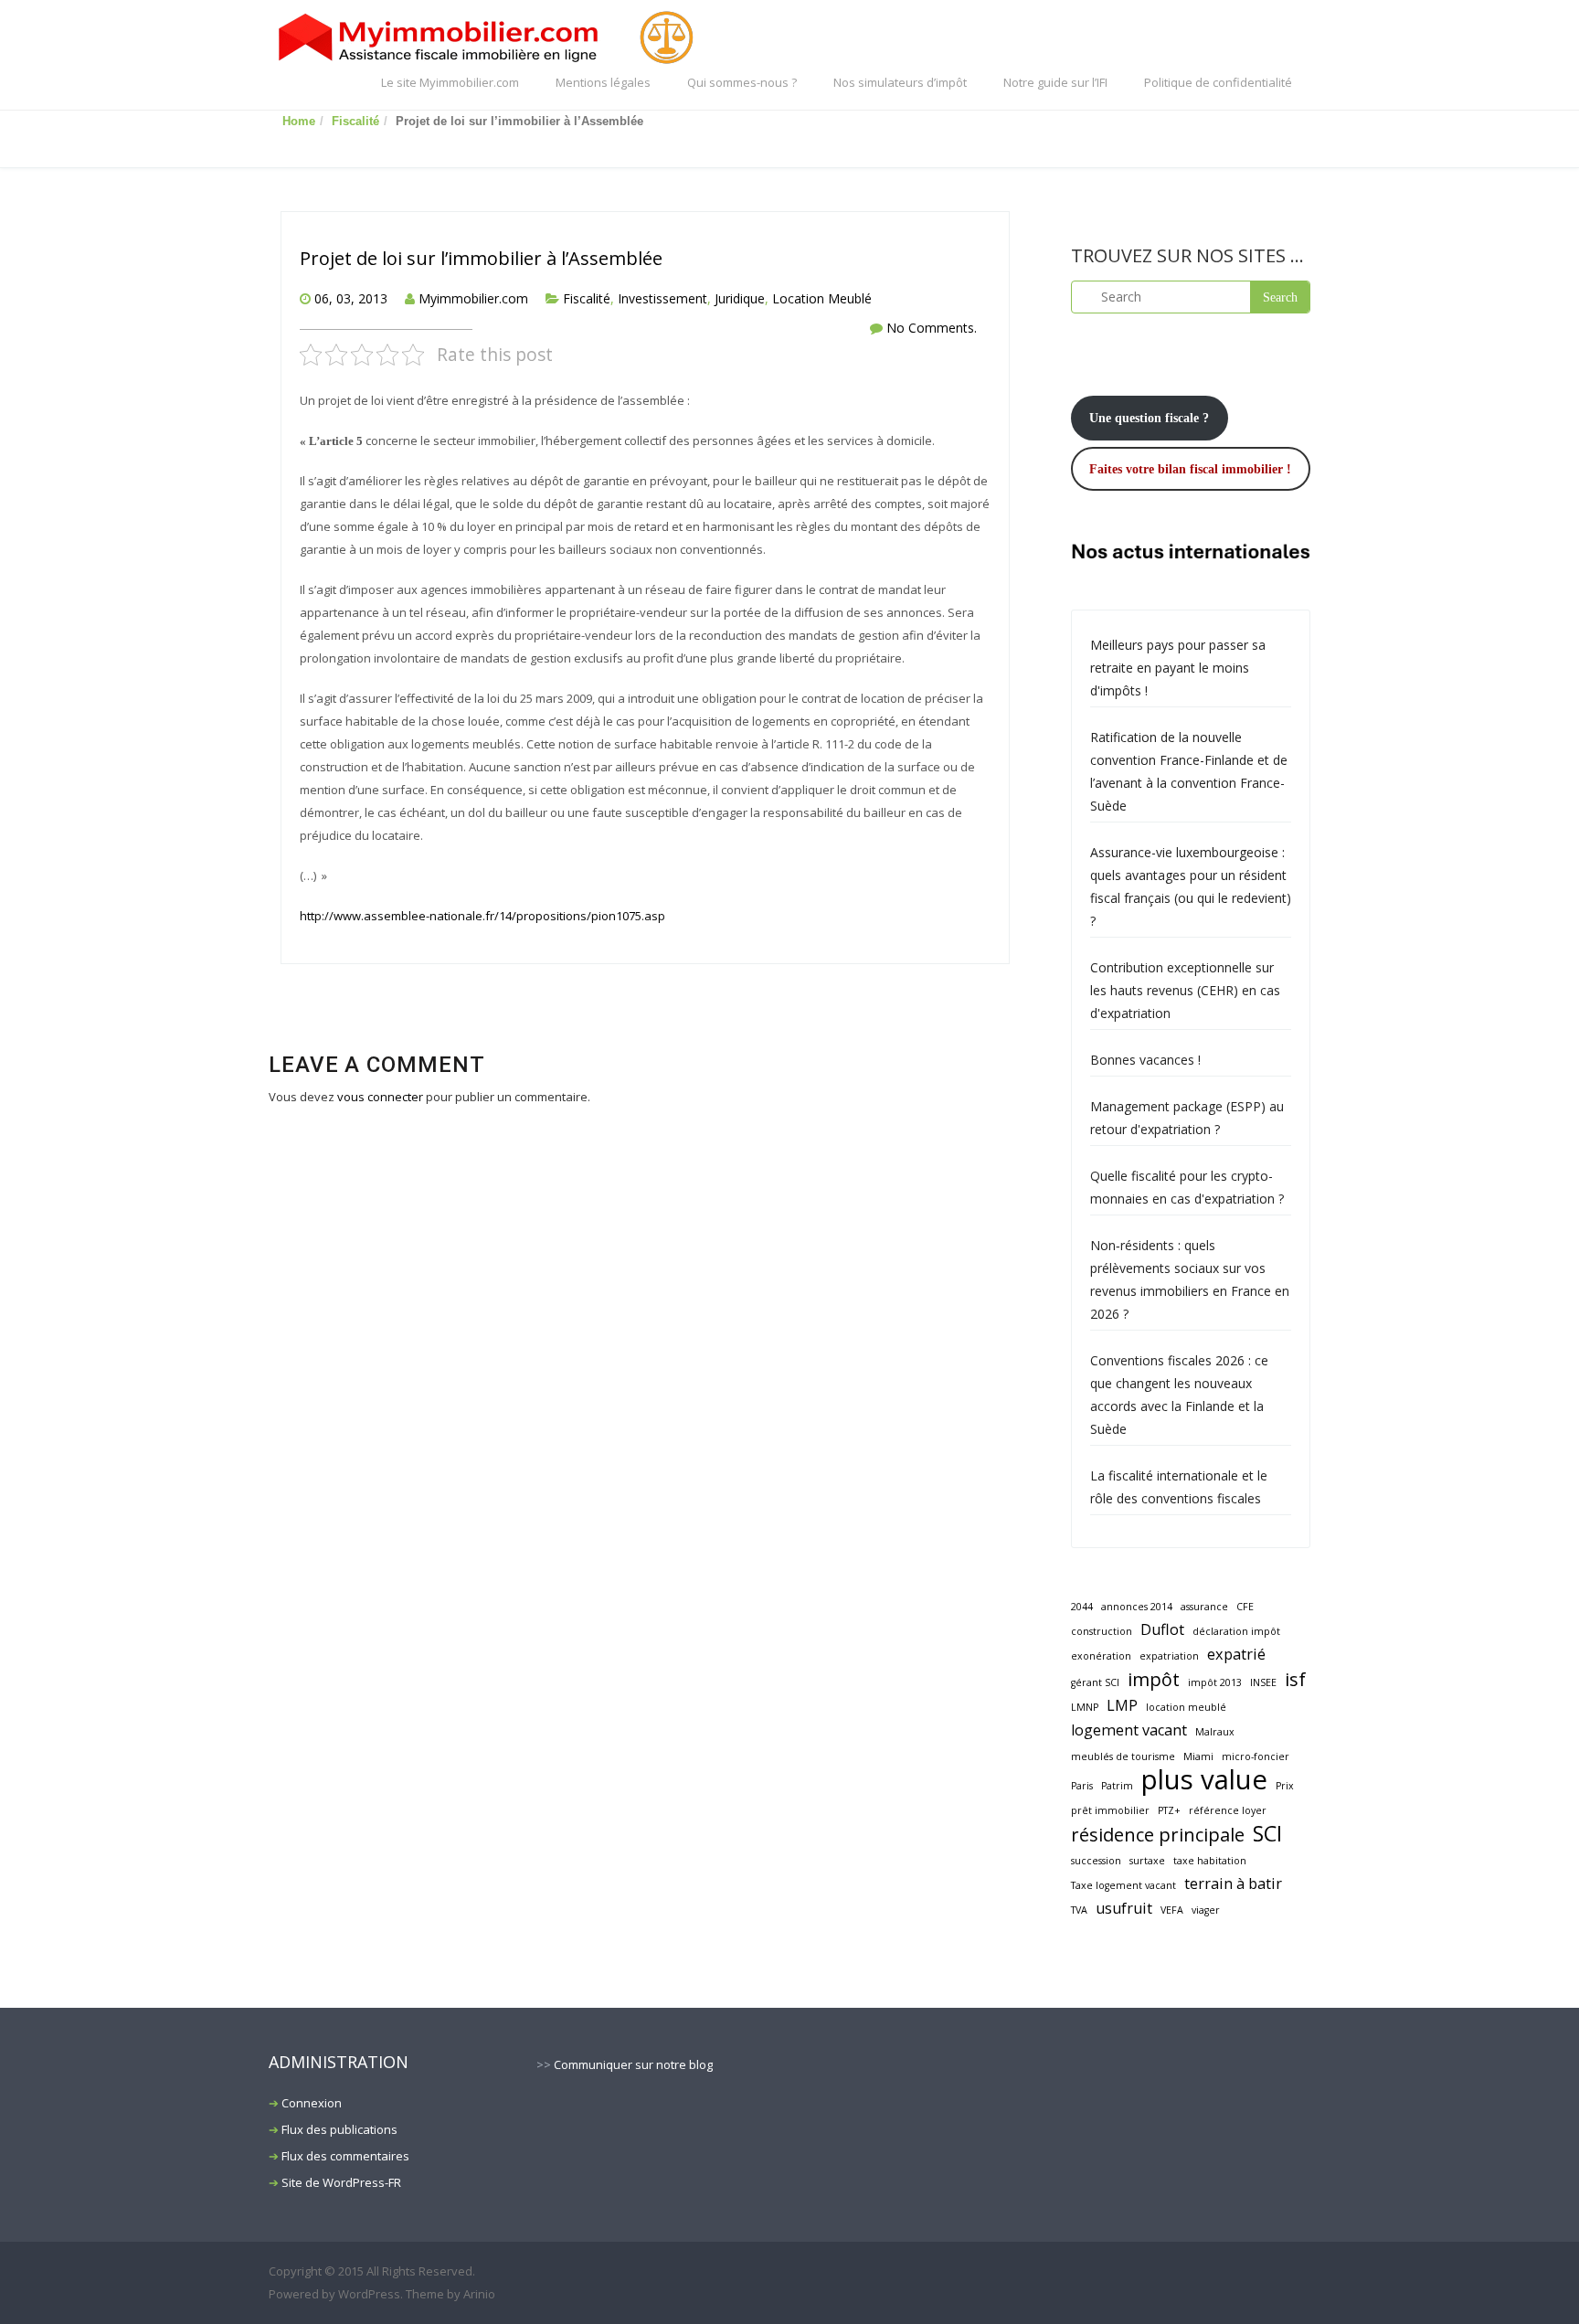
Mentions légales (603, 82)
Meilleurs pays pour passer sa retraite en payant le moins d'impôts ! (1178, 668)
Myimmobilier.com (473, 298)
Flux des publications (339, 2129)
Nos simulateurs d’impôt (900, 82)
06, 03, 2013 (351, 298)
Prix (1285, 1786)
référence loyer (1228, 1810)
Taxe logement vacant (1123, 1885)
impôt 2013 (1215, 1682)
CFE (1245, 1607)
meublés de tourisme (1123, 1756)
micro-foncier (1256, 1756)
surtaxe (1147, 1861)
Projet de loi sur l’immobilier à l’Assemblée (481, 258)
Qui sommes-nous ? (742, 82)
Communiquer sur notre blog (633, 2064)
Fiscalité (355, 121)
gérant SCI (1095, 1682)
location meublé (1186, 1707)
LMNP (1085, 1707)
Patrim (1117, 1786)
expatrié (1236, 1654)
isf (1295, 1679)
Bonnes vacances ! (1145, 1060)
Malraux (1215, 1732)
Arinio (479, 2294)
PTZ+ (1169, 1810)
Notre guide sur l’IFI (1055, 82)
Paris (1082, 1786)
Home (299, 121)
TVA (1079, 1910)
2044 (1082, 1607)
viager (1206, 1910)
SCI (1267, 1834)
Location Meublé (822, 298)
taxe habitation (1210, 1861)
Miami (1198, 1756)
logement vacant (1129, 1730)
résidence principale (1158, 1835)
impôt (1154, 1679)
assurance (1204, 1607)
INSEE (1263, 1682)
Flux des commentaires (345, 2156)
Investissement (662, 298)
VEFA (1172, 1910)
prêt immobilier (1110, 1810)
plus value (1204, 1780)
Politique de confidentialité (1218, 82)
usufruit (1124, 1908)
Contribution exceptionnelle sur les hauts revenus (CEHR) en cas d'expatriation (1185, 990)
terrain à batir (1233, 1884)
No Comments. (932, 328)
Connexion (312, 2103)
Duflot (1162, 1629)
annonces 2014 (1137, 1607)
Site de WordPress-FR (341, 2182)
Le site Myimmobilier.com (450, 82)
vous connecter (380, 1097)
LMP (1122, 1705)
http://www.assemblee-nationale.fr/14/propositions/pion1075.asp (482, 916)
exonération (1101, 1656)
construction (1102, 1631)
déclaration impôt (1236, 1631)
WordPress (369, 2294)
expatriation (1169, 1656)
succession (1096, 1861)
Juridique (740, 298)
